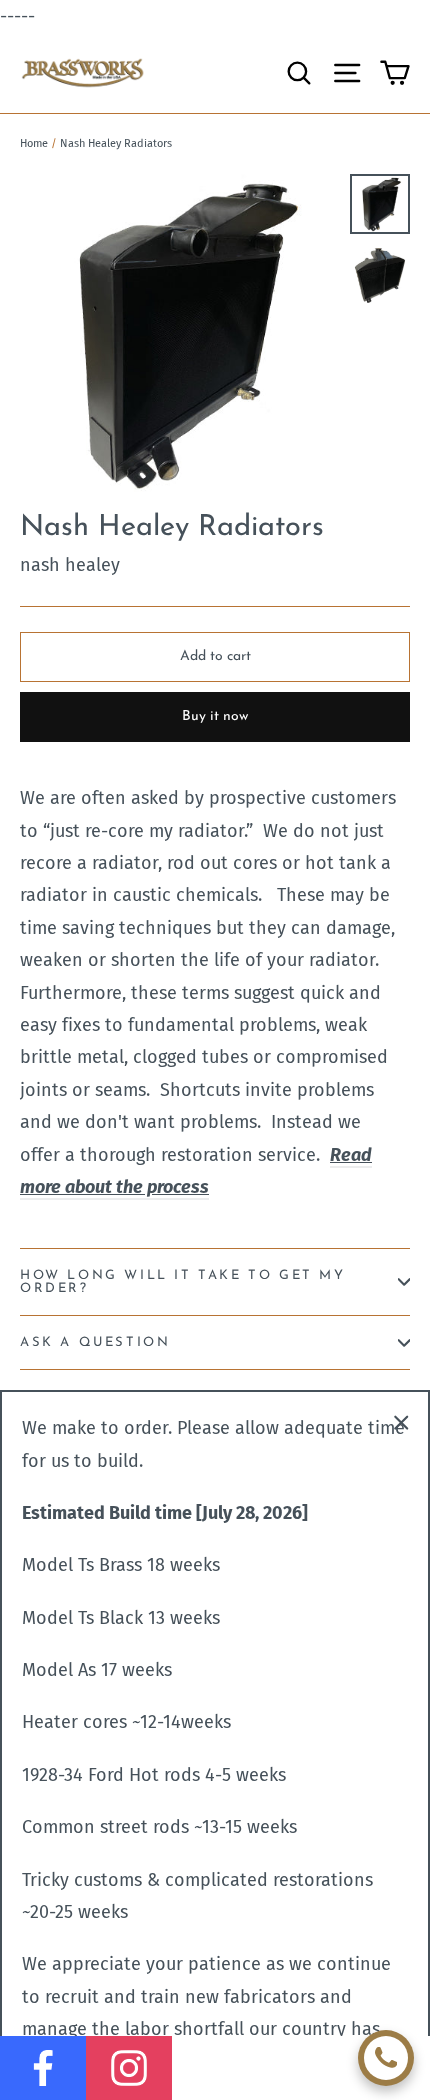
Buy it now (215, 716)
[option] (179, 333)
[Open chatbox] (386, 2058)
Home (34, 143)
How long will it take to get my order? (183, 1282)
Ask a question (95, 1342)
